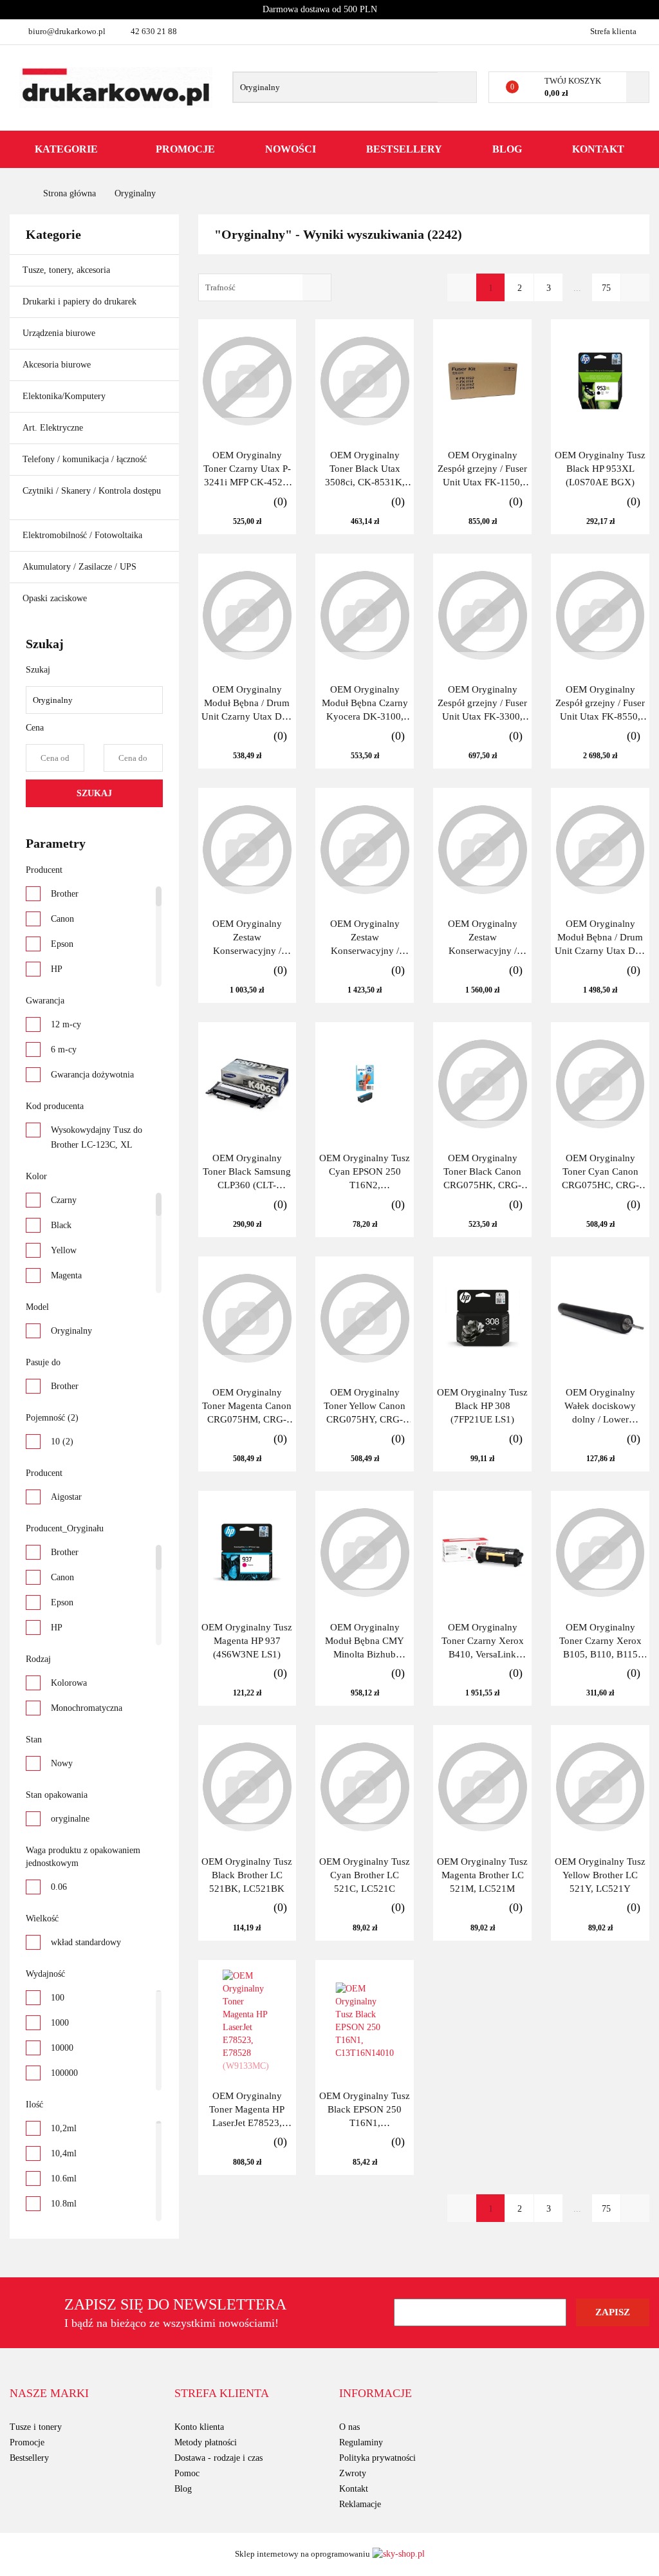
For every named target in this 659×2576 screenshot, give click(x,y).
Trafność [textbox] (220, 287)
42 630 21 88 (154, 31)
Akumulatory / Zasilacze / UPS (81, 567)
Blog (507, 149)
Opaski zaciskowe (55, 598)
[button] (49, 2394)
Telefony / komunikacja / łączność (86, 459)
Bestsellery (404, 149)
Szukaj (94, 793)
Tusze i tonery (36, 2427)
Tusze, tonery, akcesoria (68, 270)
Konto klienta (199, 2427)
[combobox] (265, 287)
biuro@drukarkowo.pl (67, 31)
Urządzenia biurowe (60, 333)
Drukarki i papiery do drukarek (81, 302)
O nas (349, 2427)
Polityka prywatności (377, 2458)
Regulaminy (361, 2442)
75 (606, 288)
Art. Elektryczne (54, 428)
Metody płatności (206, 2442)
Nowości (291, 149)
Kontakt (598, 149)
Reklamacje (360, 2504)
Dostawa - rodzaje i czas (218, 2458)
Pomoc (187, 2473)
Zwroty (353, 2473)
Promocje (185, 149)
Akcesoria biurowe (58, 365)
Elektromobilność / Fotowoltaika (84, 535)
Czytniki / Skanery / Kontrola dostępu (92, 491)
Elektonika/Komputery (65, 396)
